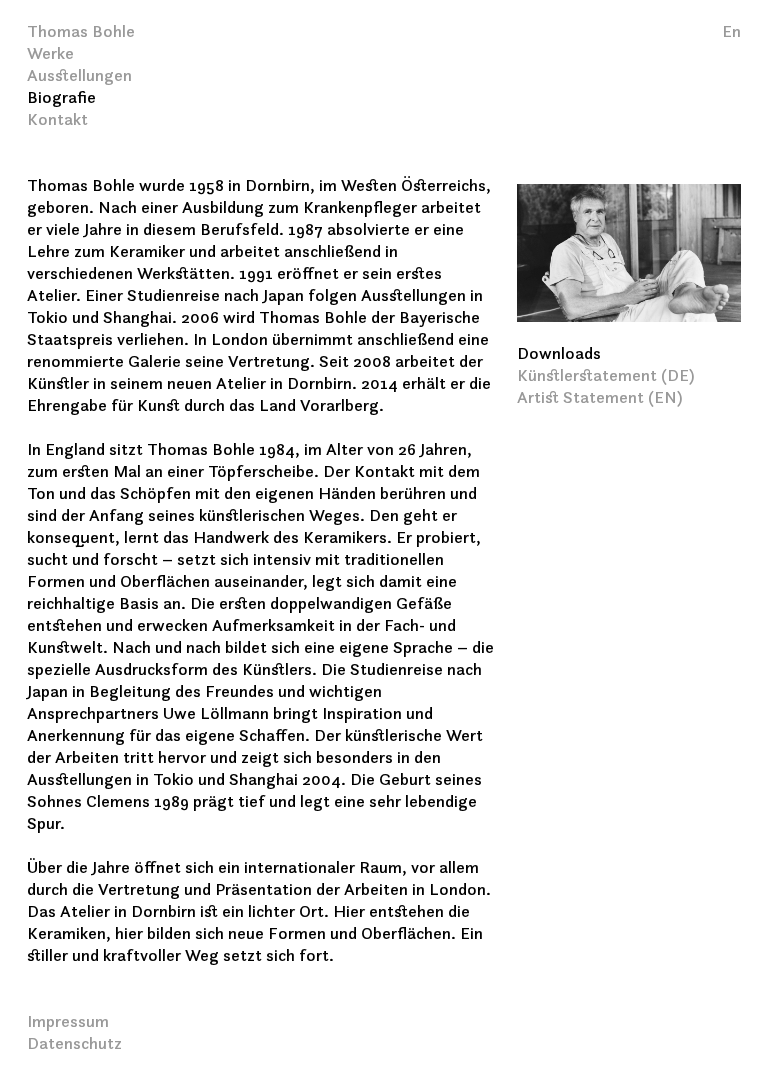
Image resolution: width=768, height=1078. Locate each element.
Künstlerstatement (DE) (606, 376)
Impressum (68, 1022)
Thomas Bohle (81, 32)
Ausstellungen (79, 76)
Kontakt (57, 120)
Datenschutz (74, 1044)
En (731, 32)
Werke (50, 54)
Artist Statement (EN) (600, 398)
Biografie (61, 98)
